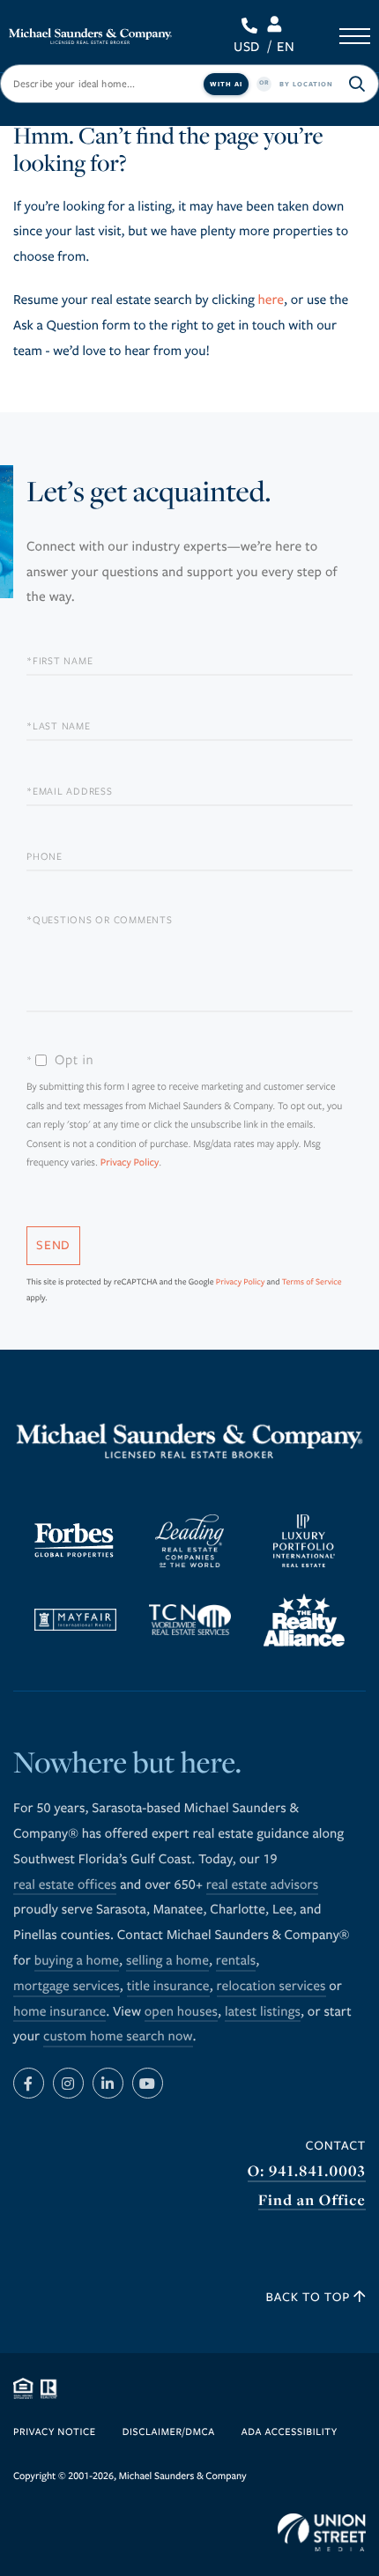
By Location (306, 84)
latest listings (263, 2012)
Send (53, 1245)
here (271, 300)
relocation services (271, 1987)
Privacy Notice (55, 2433)
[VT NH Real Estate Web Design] (322, 2533)
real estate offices (65, 1885)
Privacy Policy (130, 1163)
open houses (181, 2012)
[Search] (357, 84)
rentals (236, 1961)
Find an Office (312, 2200)
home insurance (59, 2012)
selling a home (167, 1961)
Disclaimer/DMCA (169, 2433)
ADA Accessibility (290, 2433)
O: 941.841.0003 (307, 2171)
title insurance (168, 1987)
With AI (226, 84)
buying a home (77, 1961)
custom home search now (118, 2037)
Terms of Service (312, 1282)
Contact (336, 2146)
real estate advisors (263, 1885)
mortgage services (67, 1987)
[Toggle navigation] (355, 36)
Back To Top (310, 2297)
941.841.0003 (253, 26)
